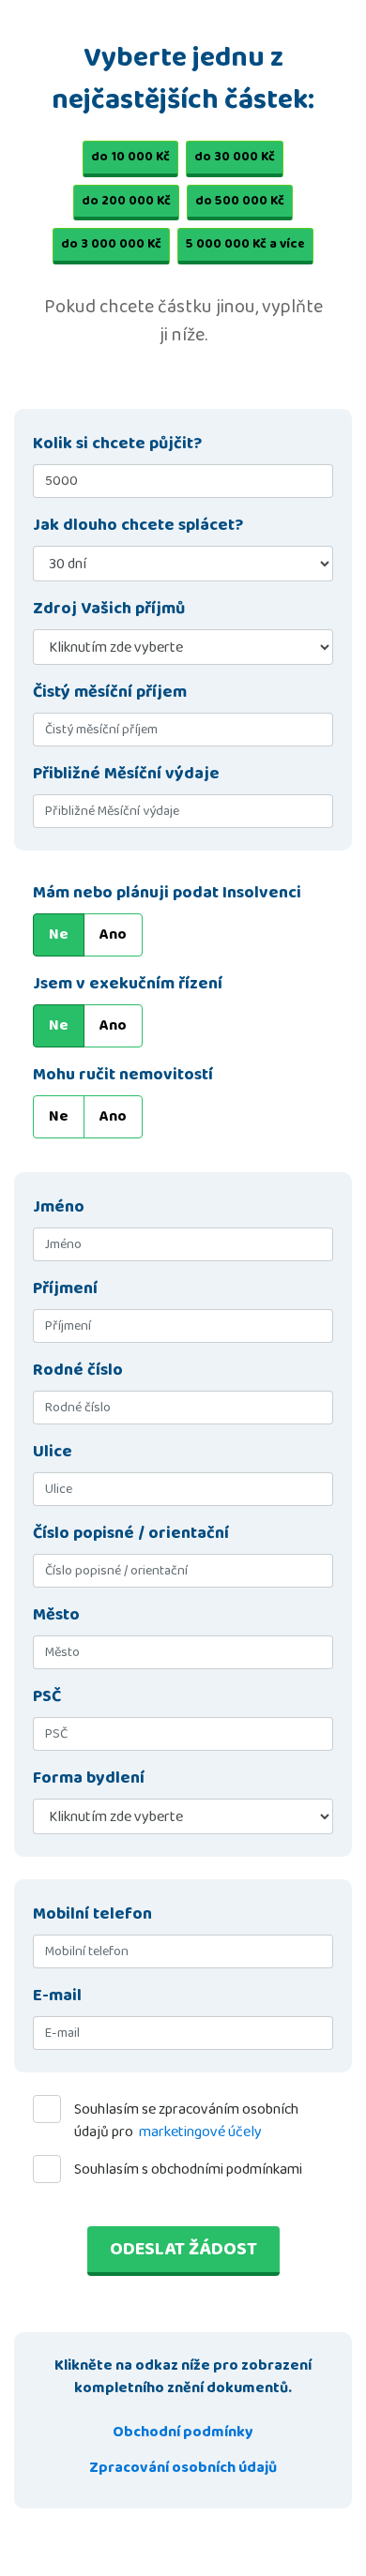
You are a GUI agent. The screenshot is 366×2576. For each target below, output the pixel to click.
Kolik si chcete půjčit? (117, 444)
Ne (59, 934)
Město (56, 1615)
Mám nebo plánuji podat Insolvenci (167, 893)
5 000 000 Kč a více (245, 244)
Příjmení (65, 1289)
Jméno (59, 1207)
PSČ (47, 1697)
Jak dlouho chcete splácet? (138, 526)
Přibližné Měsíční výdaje (126, 774)
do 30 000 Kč (235, 157)
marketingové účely (200, 2132)
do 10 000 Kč (130, 157)
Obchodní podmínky (183, 2432)
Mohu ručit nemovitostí (123, 1075)
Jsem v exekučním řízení (128, 984)
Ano (113, 934)
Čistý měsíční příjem (110, 693)
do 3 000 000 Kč (111, 244)
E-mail (57, 1996)
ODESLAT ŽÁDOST (183, 2249)
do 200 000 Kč (126, 201)
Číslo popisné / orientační (131, 1534)
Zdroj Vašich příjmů (109, 609)
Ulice (53, 1452)
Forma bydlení (89, 1778)
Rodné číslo (78, 1371)
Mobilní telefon (92, 1914)
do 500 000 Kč (240, 201)
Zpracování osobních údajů (183, 2468)
